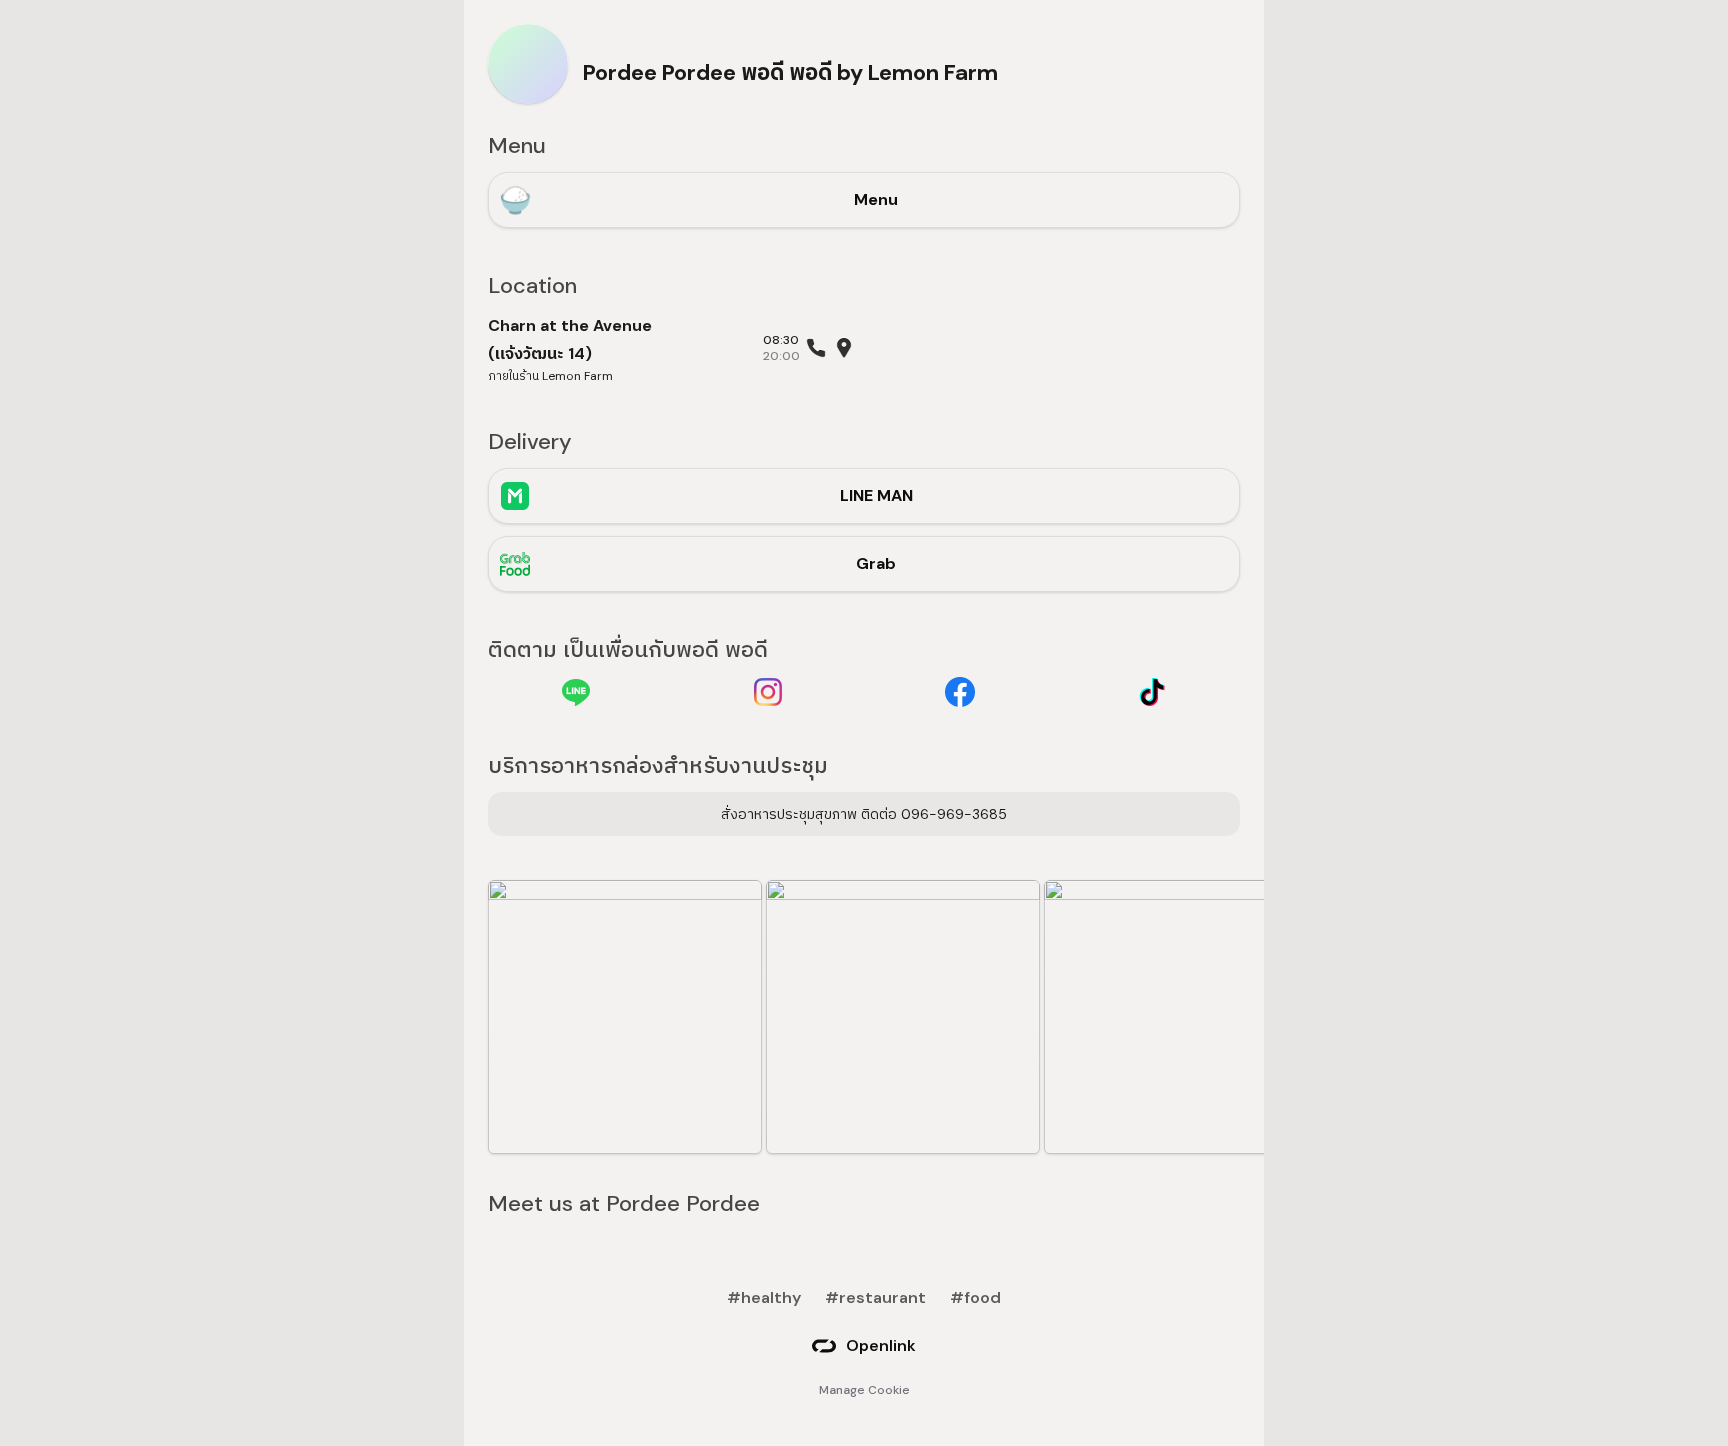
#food (975, 1297)
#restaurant (875, 1297)
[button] (625, 1017)
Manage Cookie (864, 1390)
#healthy (764, 1297)
